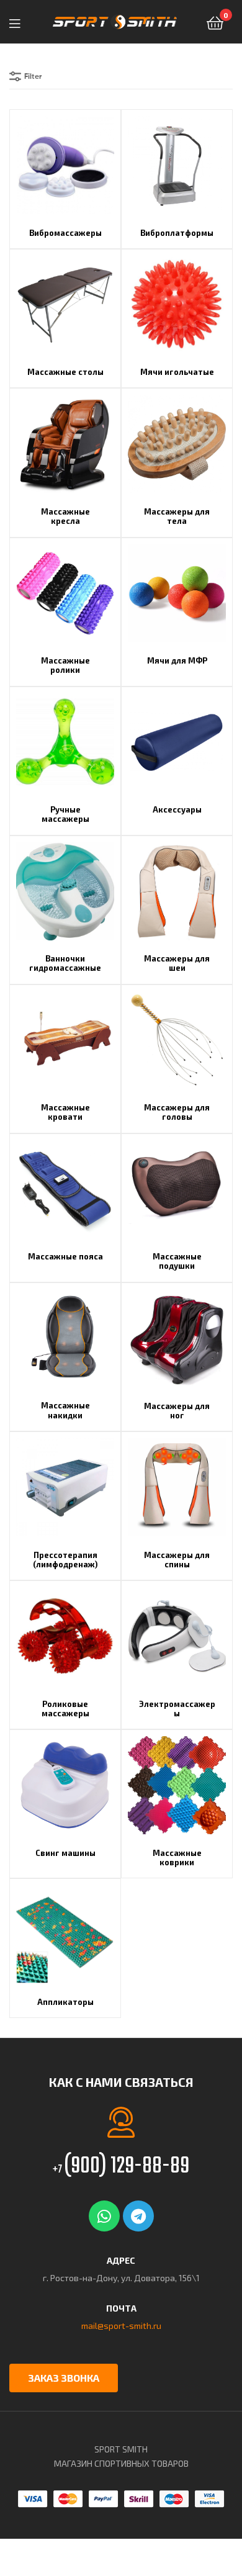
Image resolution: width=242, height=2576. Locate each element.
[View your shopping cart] (215, 22)
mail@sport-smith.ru (121, 2326)
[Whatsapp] (104, 2216)
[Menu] (19, 22)
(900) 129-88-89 (121, 2167)
